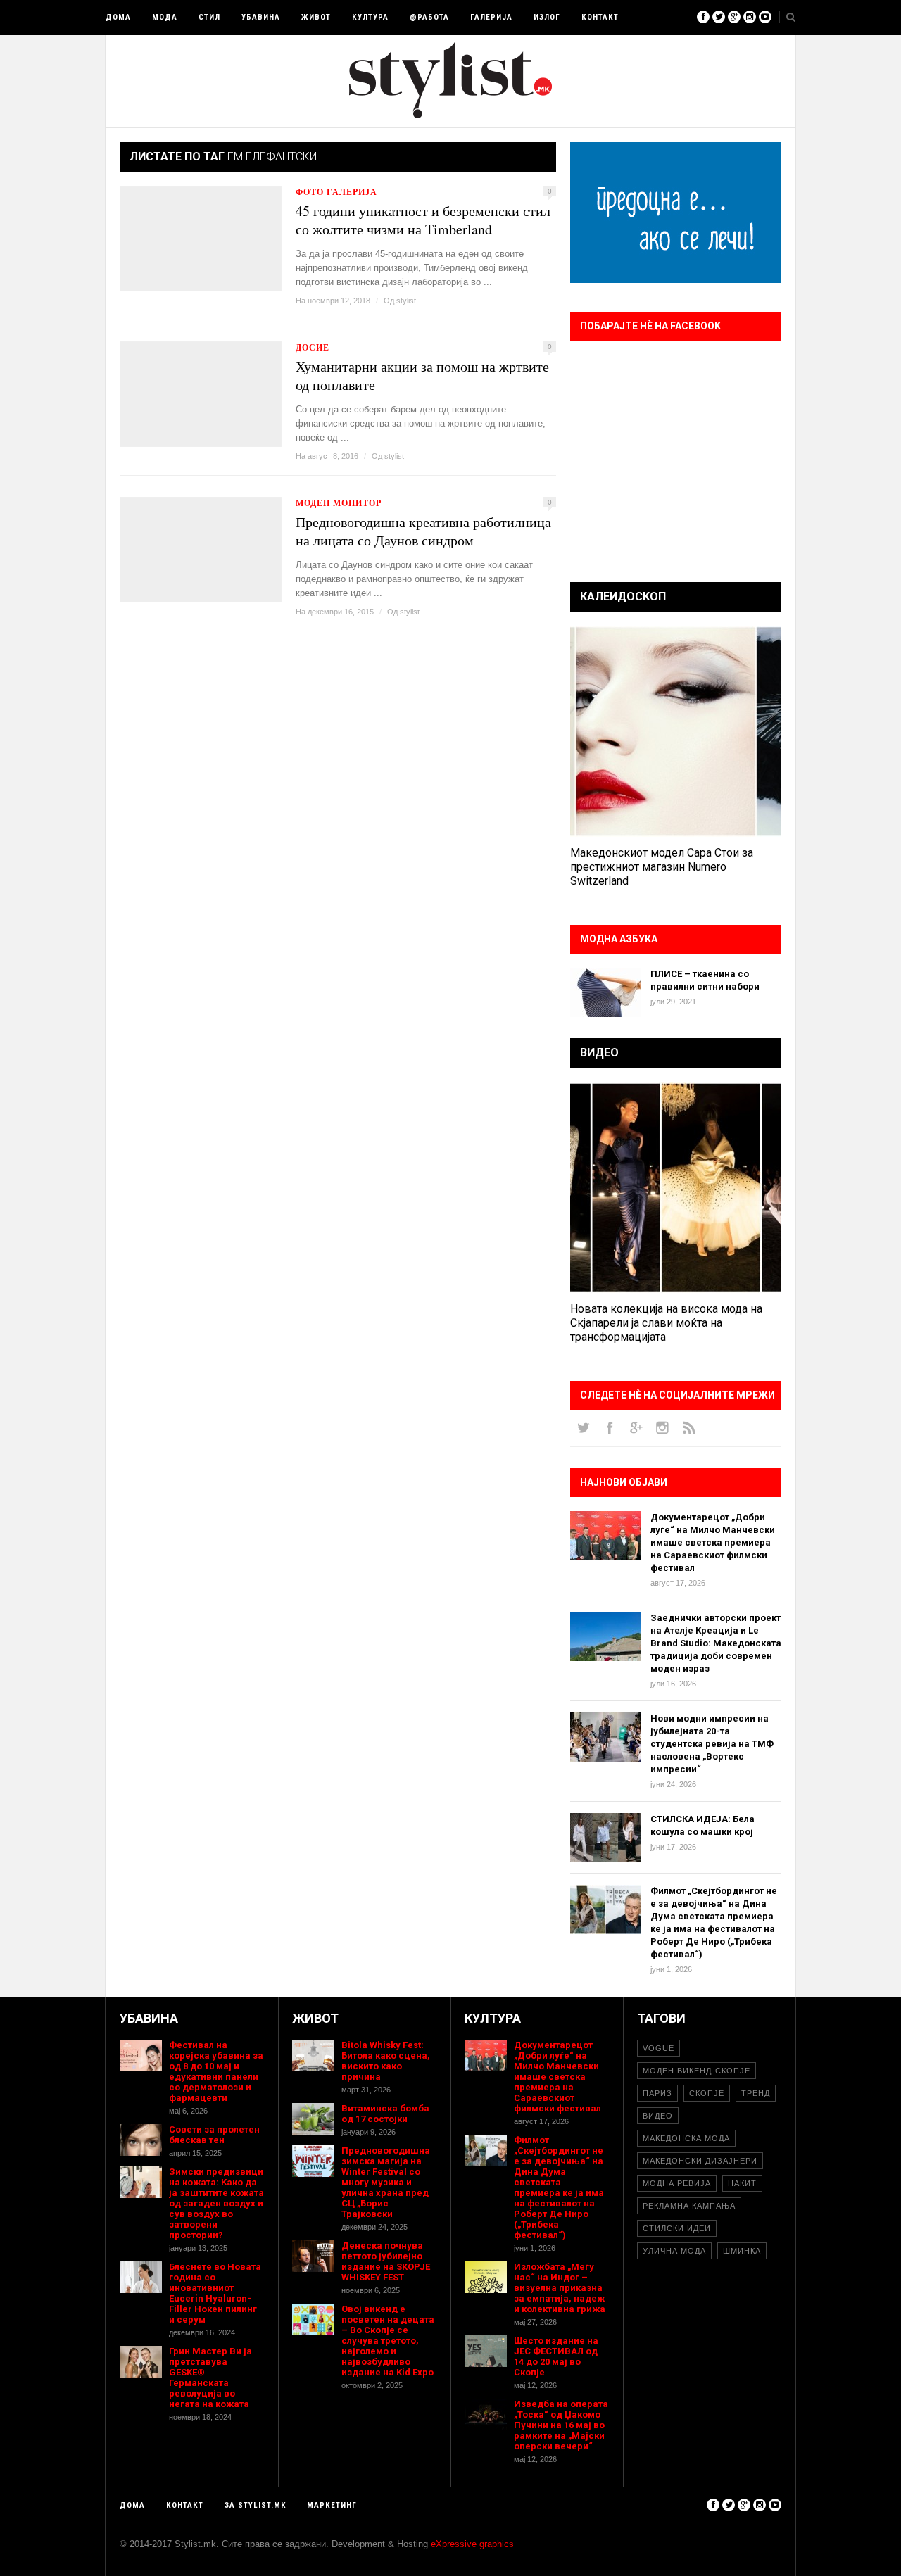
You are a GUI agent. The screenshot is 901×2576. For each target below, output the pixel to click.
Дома (118, 17)
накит (742, 2183)
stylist (406, 301)
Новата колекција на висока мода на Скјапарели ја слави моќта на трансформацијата (666, 1323)
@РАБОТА (429, 17)
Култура (370, 17)
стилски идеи (677, 2228)
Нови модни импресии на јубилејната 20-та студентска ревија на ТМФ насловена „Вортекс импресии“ (712, 1744)
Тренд (756, 2093)
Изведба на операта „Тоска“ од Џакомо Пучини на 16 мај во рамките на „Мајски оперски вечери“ (561, 2425)
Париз (657, 2093)
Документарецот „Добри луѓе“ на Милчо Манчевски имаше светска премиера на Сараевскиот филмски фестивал (713, 1542)
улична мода (674, 2251)
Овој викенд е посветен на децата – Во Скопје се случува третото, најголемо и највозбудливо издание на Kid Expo (388, 2341)
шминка (742, 2251)
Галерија (491, 17)
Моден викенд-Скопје (697, 2071)
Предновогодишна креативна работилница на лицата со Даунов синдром (423, 531)
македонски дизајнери (700, 2161)
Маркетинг (332, 2505)
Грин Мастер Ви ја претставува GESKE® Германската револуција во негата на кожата (210, 2378)
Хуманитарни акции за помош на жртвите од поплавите (422, 376)
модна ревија (677, 2183)
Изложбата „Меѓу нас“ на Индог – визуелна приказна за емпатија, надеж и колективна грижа (560, 2288)
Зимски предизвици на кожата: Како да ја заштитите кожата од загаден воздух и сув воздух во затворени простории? (216, 2203)
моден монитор (339, 503)
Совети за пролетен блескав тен (214, 2135)
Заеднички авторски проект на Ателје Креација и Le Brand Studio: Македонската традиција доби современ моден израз (716, 1643)
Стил (209, 17)
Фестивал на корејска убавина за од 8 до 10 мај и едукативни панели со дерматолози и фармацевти (216, 2071)
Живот (316, 17)
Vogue (659, 2048)
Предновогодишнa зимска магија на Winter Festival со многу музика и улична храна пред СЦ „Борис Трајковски (386, 2182)
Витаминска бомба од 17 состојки (385, 2114)
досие (313, 347)
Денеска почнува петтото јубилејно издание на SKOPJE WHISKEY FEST (386, 2261)
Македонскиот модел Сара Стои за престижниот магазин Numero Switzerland (662, 867)
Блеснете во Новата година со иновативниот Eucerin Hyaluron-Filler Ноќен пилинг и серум (215, 2293)
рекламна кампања (689, 2206)
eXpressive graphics (472, 2544)
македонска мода (686, 2138)
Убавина (261, 17)
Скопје (707, 2093)
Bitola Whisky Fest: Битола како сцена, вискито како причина (386, 2061)
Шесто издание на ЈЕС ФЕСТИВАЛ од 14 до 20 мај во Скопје (556, 2356)
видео (658, 2116)
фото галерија (336, 192)
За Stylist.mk (255, 2505)
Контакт (600, 17)
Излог (547, 17)
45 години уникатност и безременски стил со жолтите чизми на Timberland (423, 220)
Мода (165, 17)
